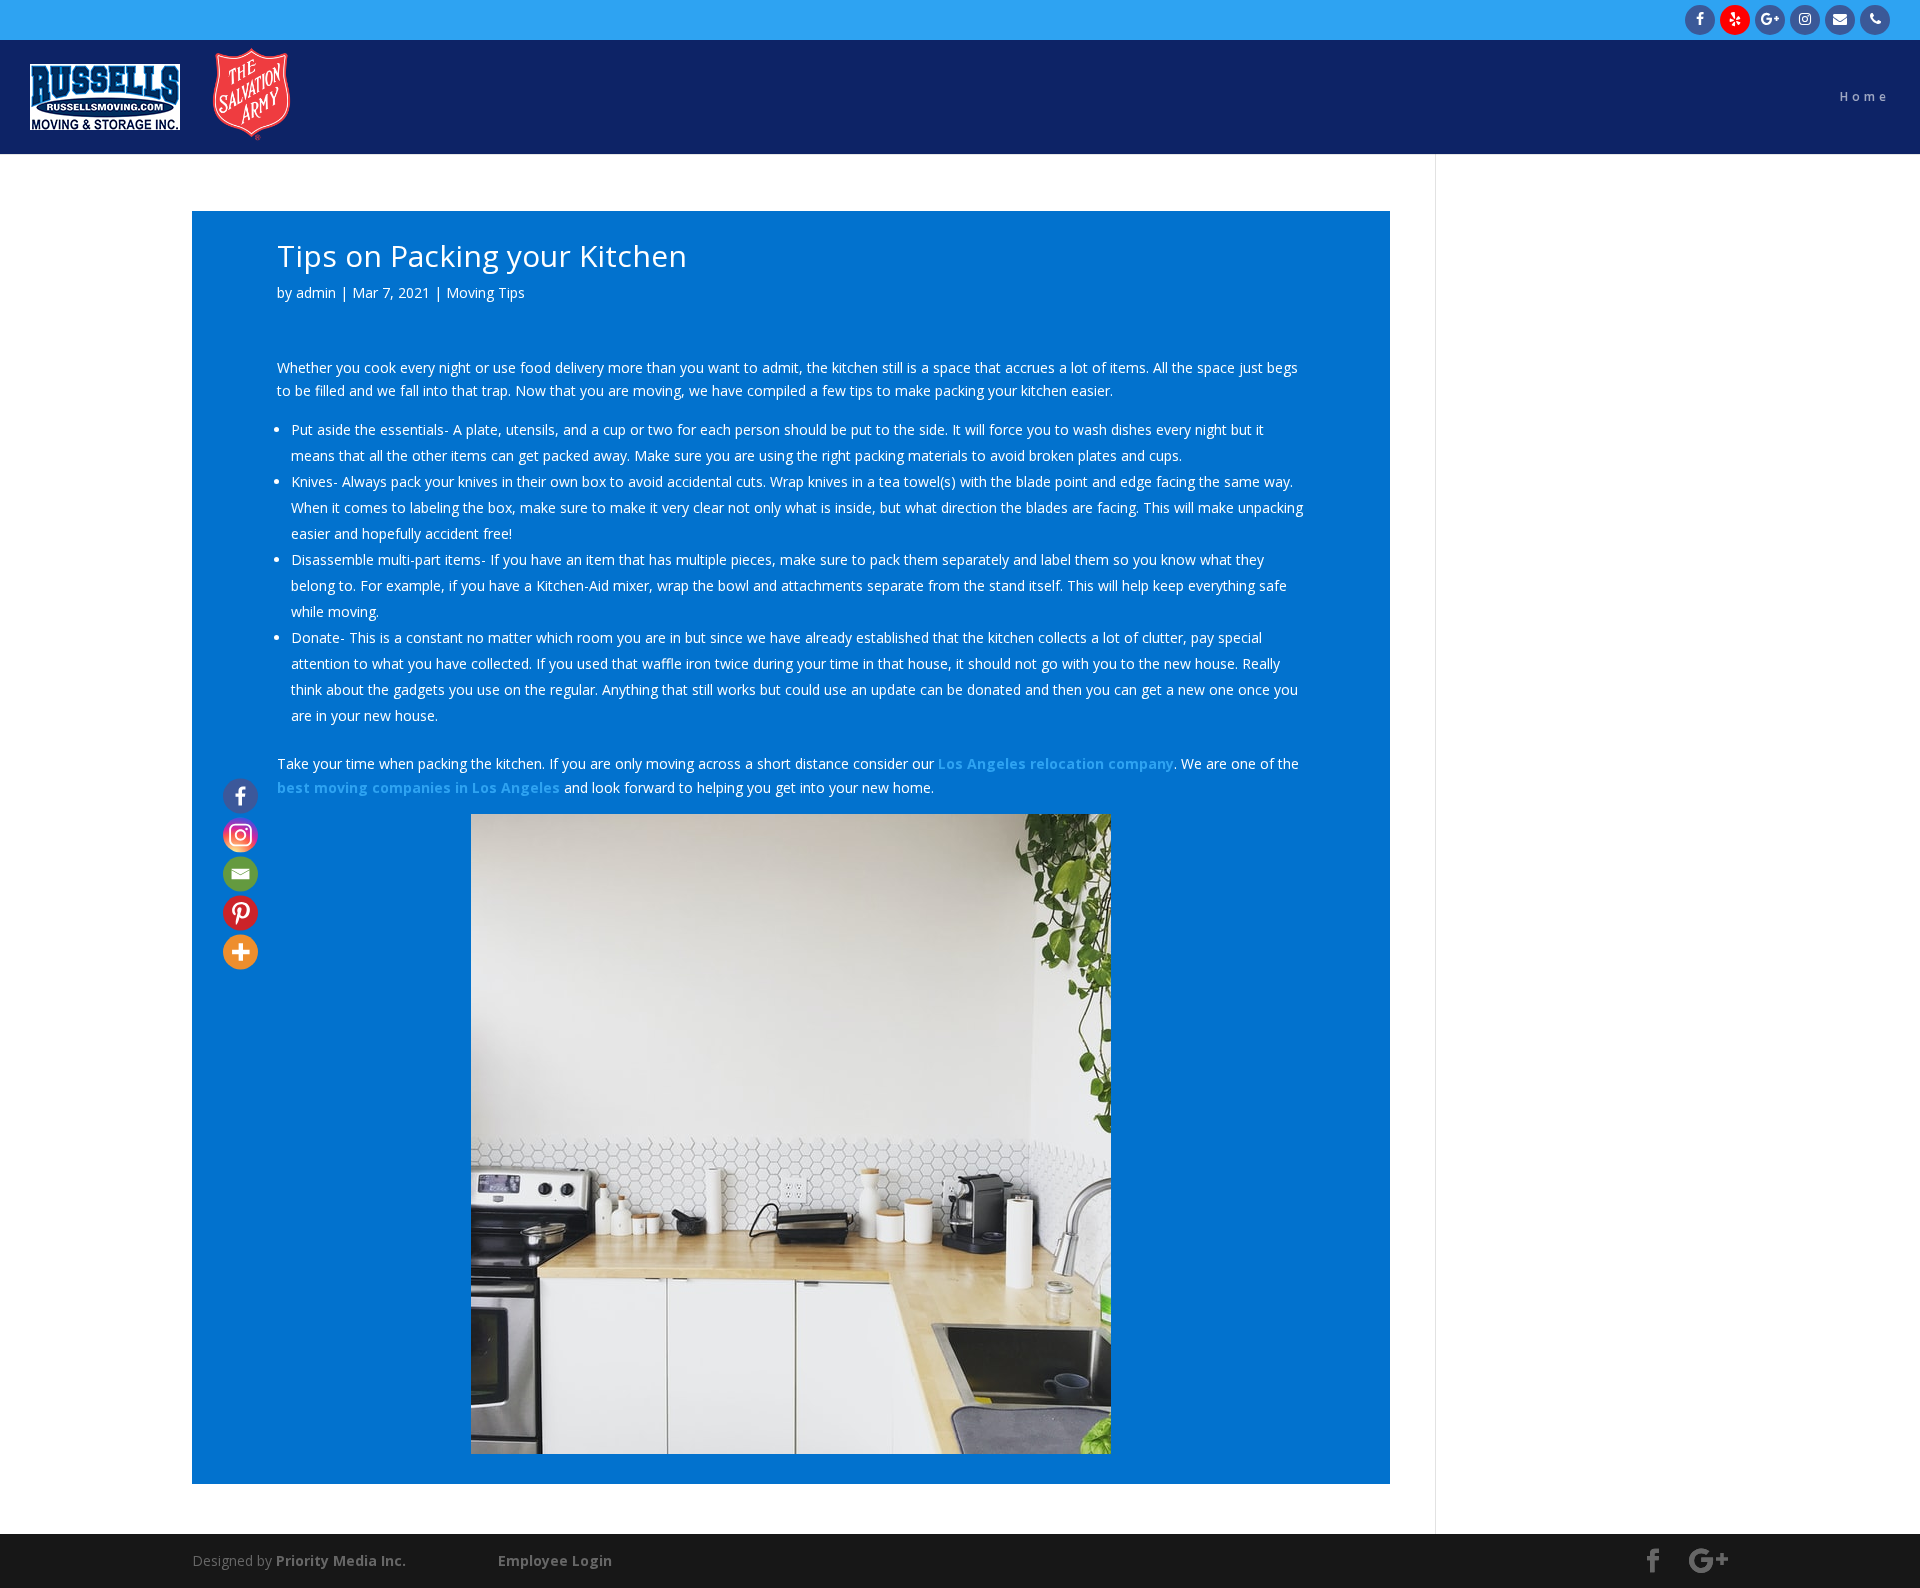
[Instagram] (240, 835)
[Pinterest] (240, 913)
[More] (240, 952)
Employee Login (555, 1560)
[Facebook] (240, 796)
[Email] (240, 874)
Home (1865, 97)
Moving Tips (485, 292)
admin (316, 292)
